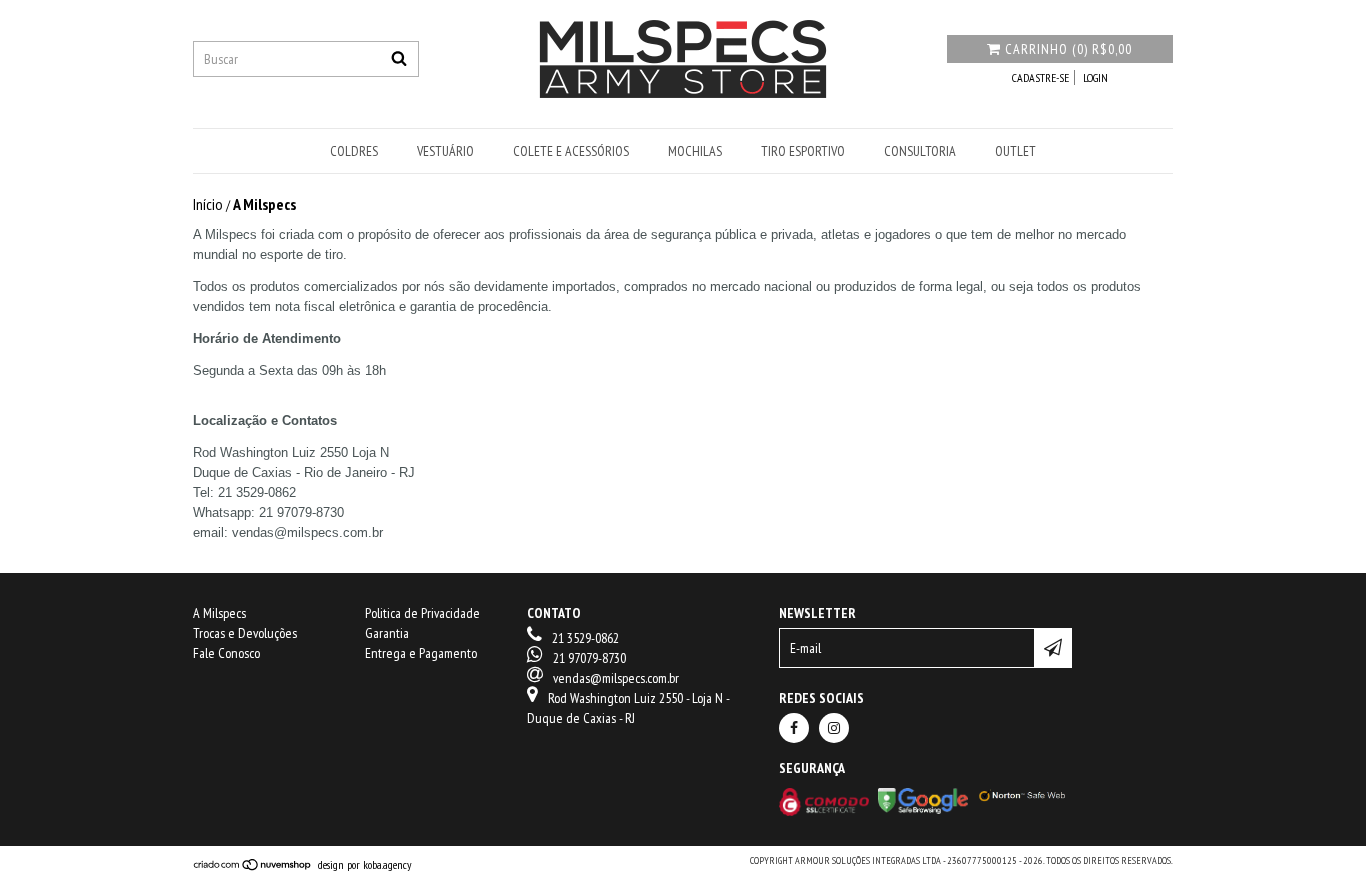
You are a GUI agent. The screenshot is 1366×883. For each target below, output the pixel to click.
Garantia (387, 633)
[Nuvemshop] (255, 863)
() (1068, 49)
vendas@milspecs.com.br (616, 678)
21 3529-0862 (585, 638)
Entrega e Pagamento (421, 653)
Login (1095, 77)
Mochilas (695, 151)
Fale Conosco (226, 653)
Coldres (354, 151)
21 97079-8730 (589, 658)
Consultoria (920, 151)
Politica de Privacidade (422, 613)
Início (208, 204)
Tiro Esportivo (803, 151)
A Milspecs (219, 613)
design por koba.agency (365, 864)
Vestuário (445, 151)
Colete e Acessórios (571, 151)
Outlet (1015, 151)
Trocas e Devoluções (245, 633)
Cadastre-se (1040, 77)
